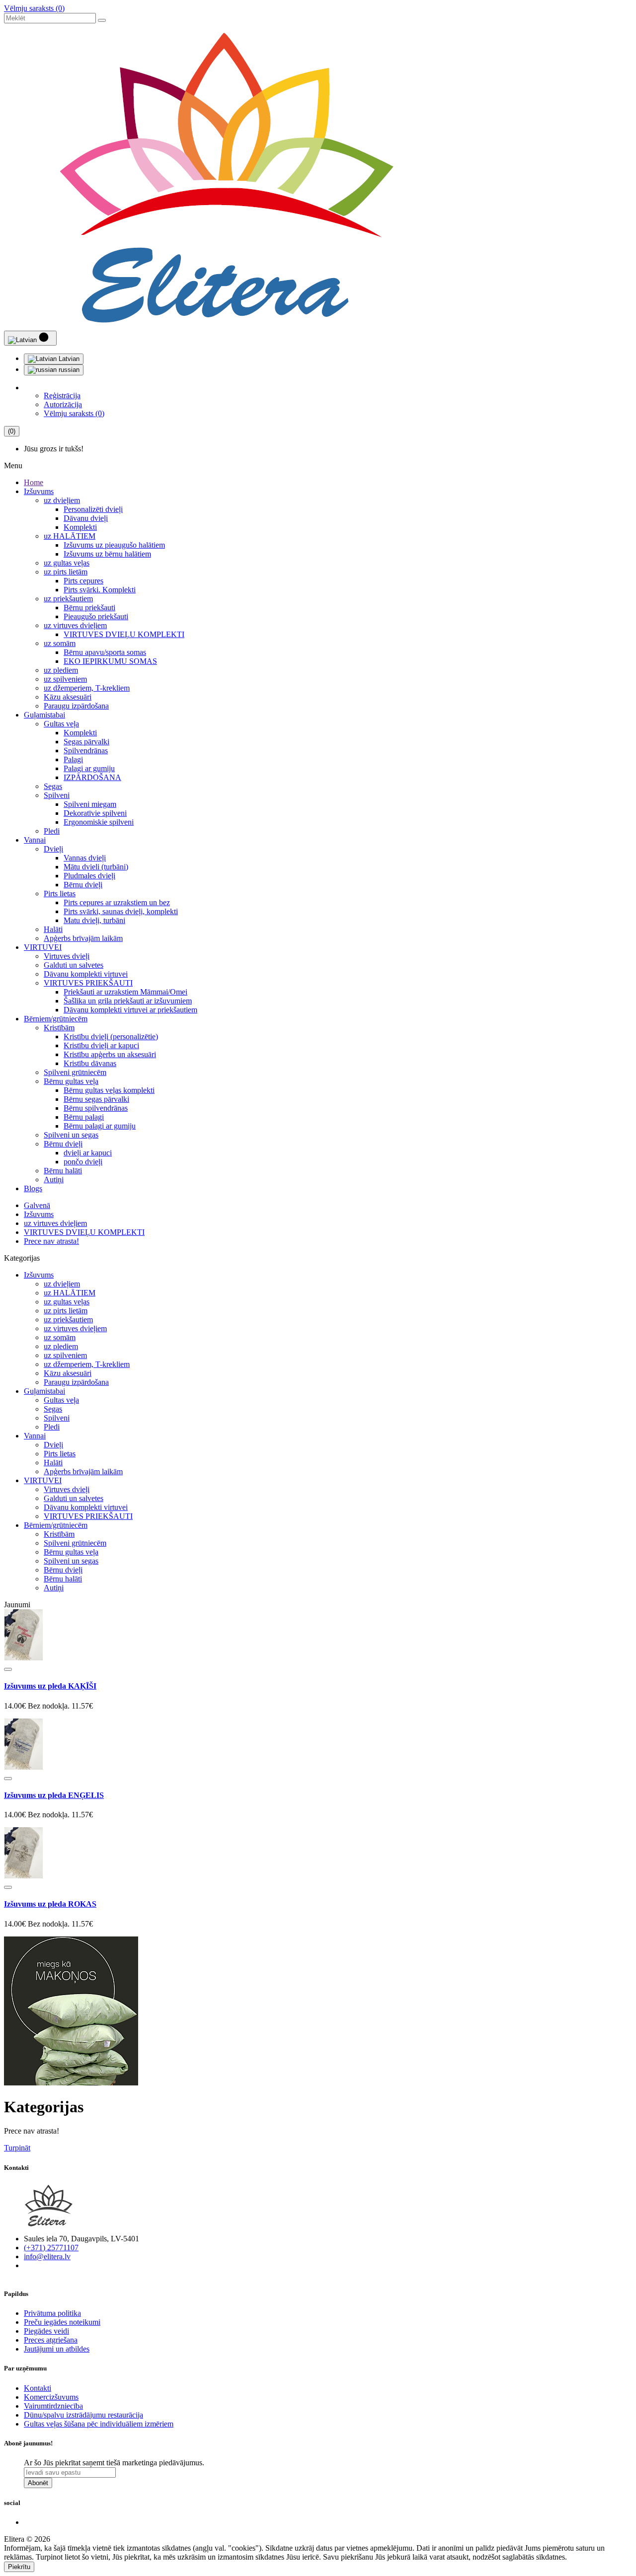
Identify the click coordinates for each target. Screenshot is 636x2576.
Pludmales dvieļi (89, 876)
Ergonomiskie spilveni (99, 822)
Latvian (68, 359)
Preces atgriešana (51, 2340)
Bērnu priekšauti (89, 608)
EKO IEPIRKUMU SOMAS (110, 661)
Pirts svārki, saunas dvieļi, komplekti (121, 911)
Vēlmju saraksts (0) (34, 8)
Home (34, 482)
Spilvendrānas (86, 751)
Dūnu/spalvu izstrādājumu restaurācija (83, 2415)
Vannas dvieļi (85, 858)
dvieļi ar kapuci (88, 1153)
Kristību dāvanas (90, 1063)
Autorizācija (63, 404)
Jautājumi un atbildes (57, 2349)
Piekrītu (19, 2567)
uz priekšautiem (68, 599)
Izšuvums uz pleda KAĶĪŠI (50, 1686)
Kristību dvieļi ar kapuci (101, 1045)
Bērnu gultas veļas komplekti (109, 1090)
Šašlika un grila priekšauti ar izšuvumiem (128, 1001)
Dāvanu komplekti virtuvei (86, 974)
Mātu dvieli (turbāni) (96, 867)
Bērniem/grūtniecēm (56, 1019)
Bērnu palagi (84, 1117)
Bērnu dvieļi (83, 885)
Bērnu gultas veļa (71, 1081)
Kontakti (38, 2388)
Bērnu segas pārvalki (96, 1099)
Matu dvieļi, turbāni (94, 920)
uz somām (60, 643)
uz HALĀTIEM (70, 536)
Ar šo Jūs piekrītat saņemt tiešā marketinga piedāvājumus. (114, 2463)
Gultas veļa (61, 724)
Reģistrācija (62, 395)
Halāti (53, 929)
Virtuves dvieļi (67, 956)
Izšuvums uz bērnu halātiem (107, 554)
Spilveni (57, 795)
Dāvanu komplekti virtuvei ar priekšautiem (130, 1010)
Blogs (33, 1188)
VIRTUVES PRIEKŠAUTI (88, 983)
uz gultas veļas (67, 563)
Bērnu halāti (63, 1171)
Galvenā (37, 1205)
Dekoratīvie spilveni (95, 813)
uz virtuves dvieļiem (75, 625)
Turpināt (17, 2148)
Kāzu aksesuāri (68, 697)
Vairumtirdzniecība (53, 2406)
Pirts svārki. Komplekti (100, 590)
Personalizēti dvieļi (93, 509)
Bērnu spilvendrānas (96, 1108)
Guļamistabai (44, 715)
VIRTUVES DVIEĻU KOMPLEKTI (124, 634)
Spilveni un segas (71, 1135)
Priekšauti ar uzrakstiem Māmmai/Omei (125, 992)
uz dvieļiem (62, 500)
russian (68, 370)
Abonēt (38, 2483)
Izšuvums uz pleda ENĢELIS (54, 1795)
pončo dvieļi (83, 1162)
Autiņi (54, 1180)
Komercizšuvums (51, 2397)
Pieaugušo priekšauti (96, 616)
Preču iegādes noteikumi (62, 2322)
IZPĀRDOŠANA (92, 777)
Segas (53, 786)
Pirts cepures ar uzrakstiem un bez (117, 902)
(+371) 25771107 (51, 2248)
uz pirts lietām (66, 572)
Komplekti (80, 527)
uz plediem (61, 670)
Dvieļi (53, 849)
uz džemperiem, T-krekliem (87, 688)
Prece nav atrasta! (51, 1241)
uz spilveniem (65, 679)
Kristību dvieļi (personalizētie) (111, 1037)
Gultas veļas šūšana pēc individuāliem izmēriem (99, 2424)
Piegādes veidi (46, 2331)
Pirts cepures (83, 581)
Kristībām (59, 1028)
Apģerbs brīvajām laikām (83, 938)
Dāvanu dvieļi (86, 518)
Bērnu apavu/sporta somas (105, 652)
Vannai (35, 840)
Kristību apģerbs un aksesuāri (110, 1054)
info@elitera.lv (47, 2256)
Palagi (73, 759)
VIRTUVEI (43, 947)
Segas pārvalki (86, 742)
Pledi (52, 831)
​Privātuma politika (52, 2313)
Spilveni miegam (90, 804)
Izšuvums (39, 491)
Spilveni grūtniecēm (75, 1072)
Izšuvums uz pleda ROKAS (50, 1904)
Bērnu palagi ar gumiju (100, 1126)
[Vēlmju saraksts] (8, 1669)
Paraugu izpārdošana (76, 706)
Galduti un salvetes (74, 965)
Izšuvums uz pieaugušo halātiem (114, 545)
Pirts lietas (60, 894)
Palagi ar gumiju (89, 768)
